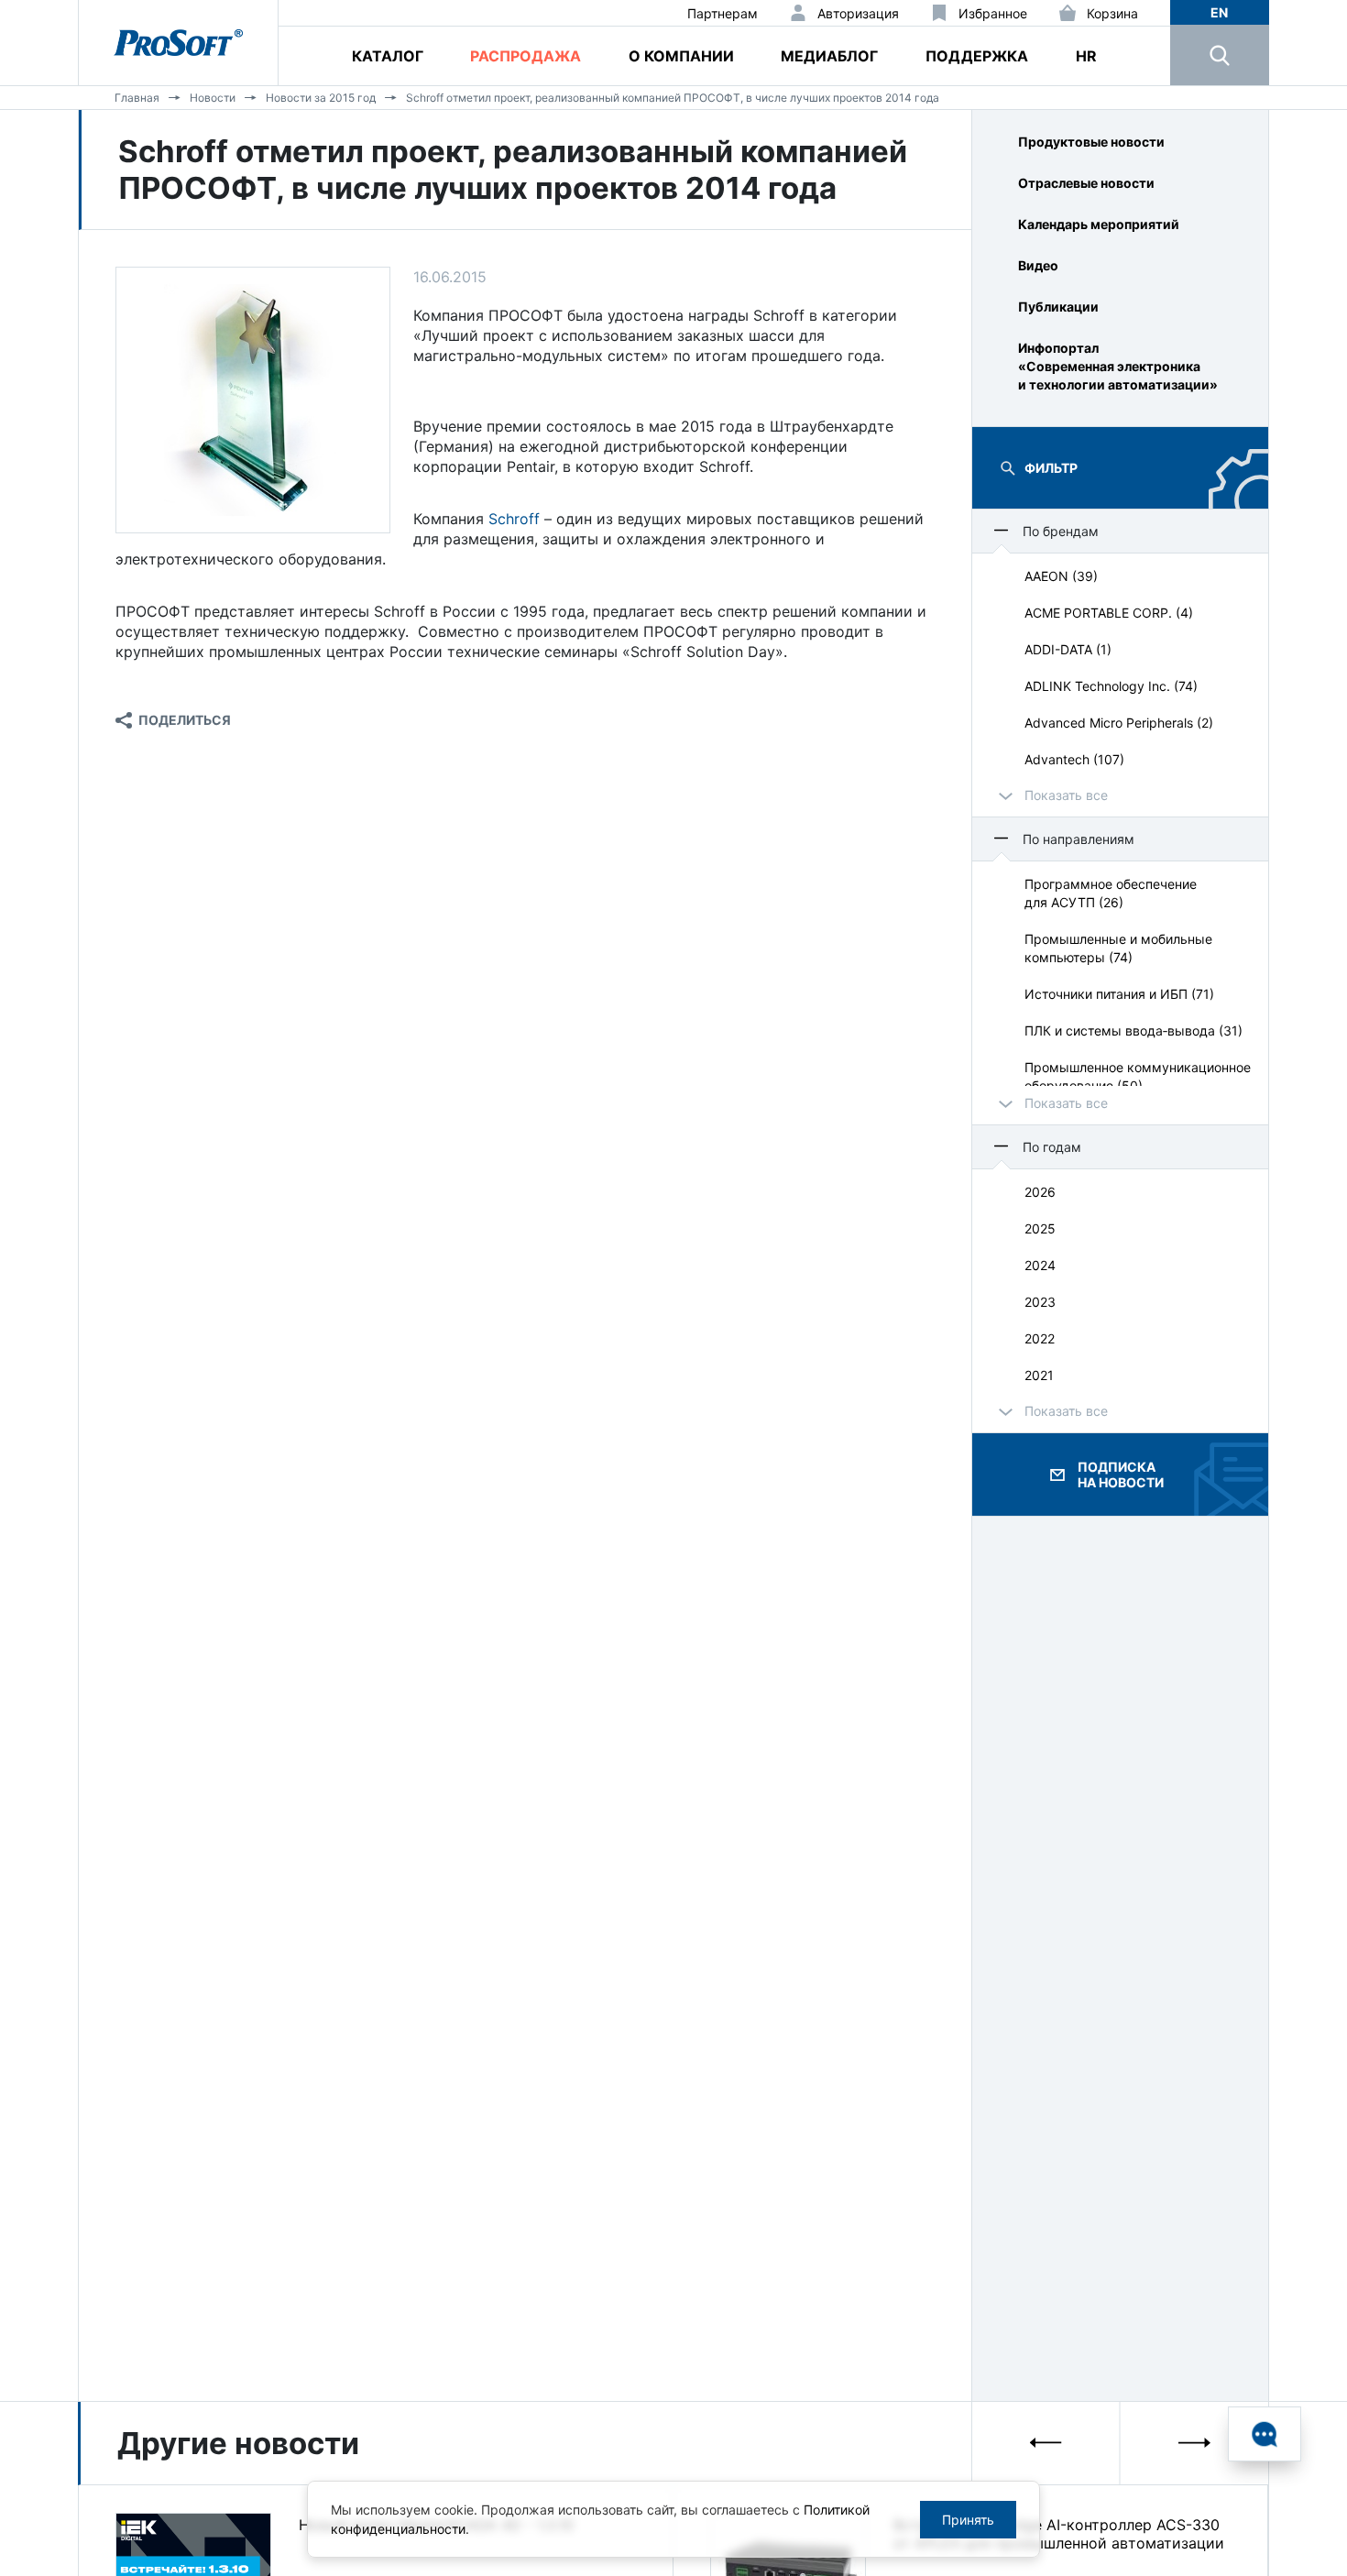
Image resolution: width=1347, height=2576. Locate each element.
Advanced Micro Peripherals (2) (1119, 723)
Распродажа (526, 56)
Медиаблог (829, 56)
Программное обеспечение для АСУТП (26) (1111, 893)
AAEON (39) (1061, 576)
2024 (1040, 1265)
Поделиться (185, 720)
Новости (213, 98)
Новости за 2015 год (321, 98)
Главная (137, 98)
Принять (968, 2520)
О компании (681, 56)
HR (1086, 56)
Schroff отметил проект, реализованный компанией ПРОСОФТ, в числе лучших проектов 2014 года (673, 98)
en (1219, 12)
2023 (1040, 1302)
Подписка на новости (1121, 1474)
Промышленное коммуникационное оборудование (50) (1138, 1076)
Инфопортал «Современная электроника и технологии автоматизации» (1118, 366)
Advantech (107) (1074, 759)
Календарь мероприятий (1099, 224)
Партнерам (723, 13)
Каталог (388, 56)
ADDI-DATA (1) (1068, 649)
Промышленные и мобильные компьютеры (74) (1118, 948)
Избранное (993, 13)
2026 (1040, 1192)
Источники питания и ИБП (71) (1119, 994)
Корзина (1112, 13)
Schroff (514, 519)
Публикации (1058, 307)
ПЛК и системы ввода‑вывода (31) (1133, 1030)
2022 (1040, 1338)
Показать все (1066, 795)
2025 (1040, 1228)
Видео (1038, 265)
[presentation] (1046, 2443)
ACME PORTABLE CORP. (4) (1109, 613)
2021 (1039, 1375)
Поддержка (977, 56)
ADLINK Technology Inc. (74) (1111, 686)
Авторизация (858, 13)
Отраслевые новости (1086, 183)
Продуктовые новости (1091, 142)
